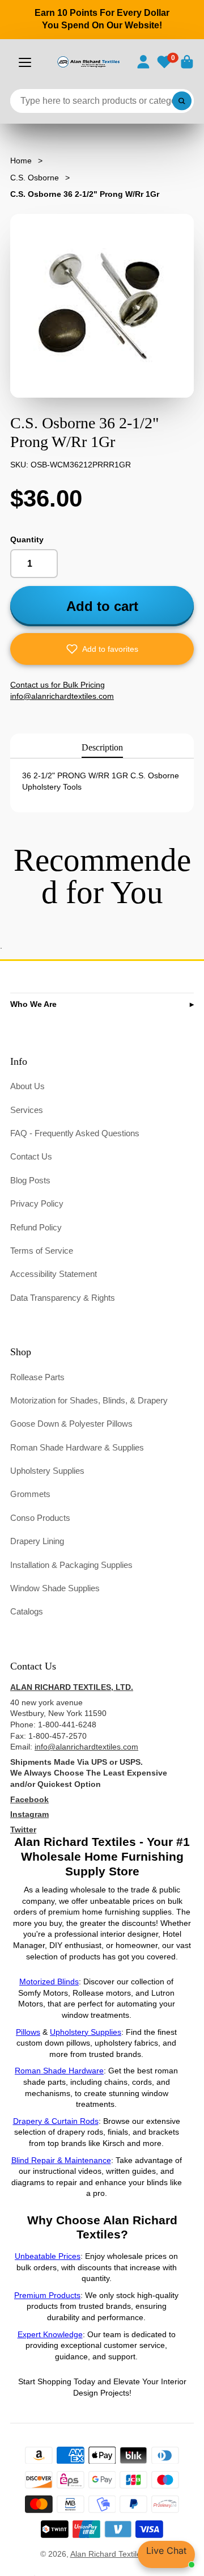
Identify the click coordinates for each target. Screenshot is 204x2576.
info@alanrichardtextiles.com (86, 1747)
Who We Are (33, 1004)
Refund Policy (36, 1227)
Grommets (30, 1494)
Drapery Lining (37, 1541)
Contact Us (31, 1156)
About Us (27, 1086)
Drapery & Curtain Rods (56, 2121)
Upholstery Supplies (47, 1471)
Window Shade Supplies (55, 1588)
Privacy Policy (37, 1203)
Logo (88, 62)
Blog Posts (30, 1180)
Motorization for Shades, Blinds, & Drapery (89, 1400)
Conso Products (40, 1518)
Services (27, 1110)
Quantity (27, 539)
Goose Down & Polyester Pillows (71, 1424)
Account (143, 62)
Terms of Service (42, 1251)
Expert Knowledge (50, 2334)
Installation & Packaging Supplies (71, 1565)
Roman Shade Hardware (59, 2071)
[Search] (182, 101)
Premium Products (47, 2295)
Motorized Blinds (49, 1981)
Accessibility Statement (54, 1274)
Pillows (28, 2032)
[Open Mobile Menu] (25, 62)
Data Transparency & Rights (63, 1298)
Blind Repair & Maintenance (61, 2160)
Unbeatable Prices (48, 2256)
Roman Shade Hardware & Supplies (77, 1447)
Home (21, 161)
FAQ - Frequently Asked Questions (75, 1133)
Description (102, 747)
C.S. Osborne (35, 178)
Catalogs (27, 1611)
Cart (187, 62)
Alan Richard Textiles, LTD (117, 2554)
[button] (102, 649)
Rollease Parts (37, 1377)
